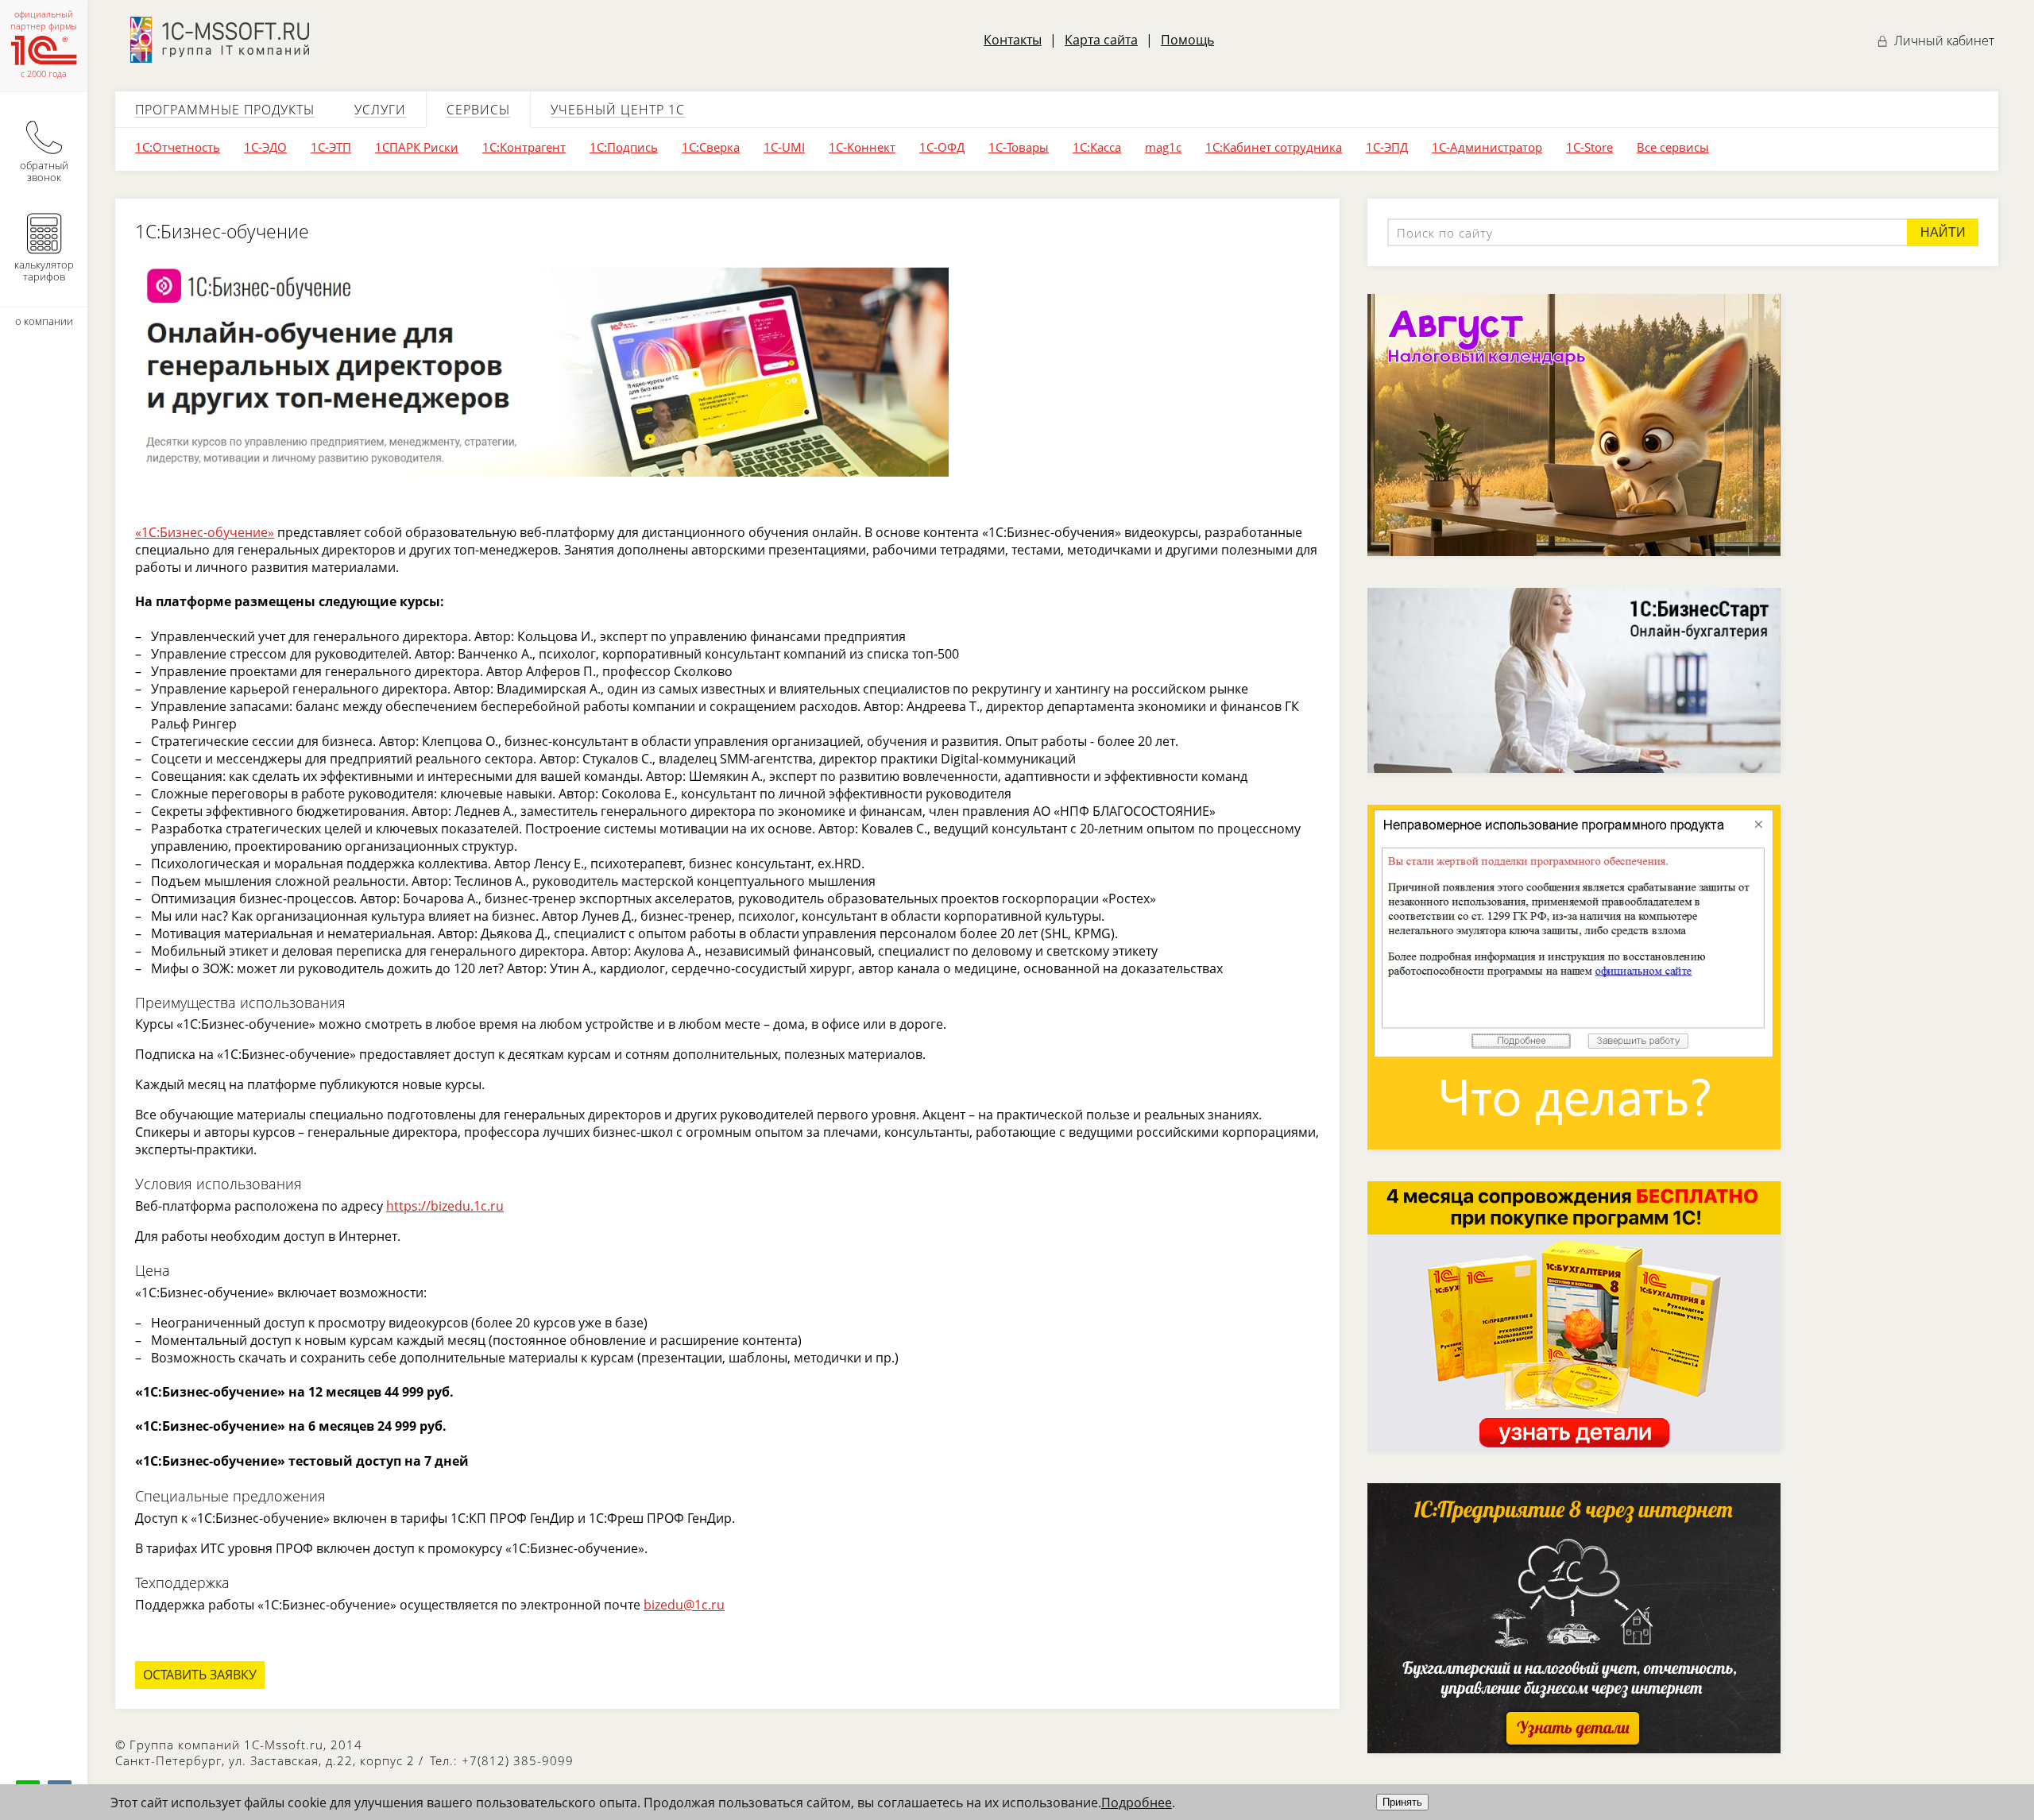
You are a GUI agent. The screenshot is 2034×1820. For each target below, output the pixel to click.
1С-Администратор (1487, 147)
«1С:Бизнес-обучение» (205, 532)
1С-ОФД (942, 147)
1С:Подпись (624, 147)
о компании (44, 321)
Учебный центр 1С (618, 110)
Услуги (380, 110)
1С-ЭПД (1387, 147)
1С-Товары (1019, 147)
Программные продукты (225, 110)
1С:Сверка (711, 147)
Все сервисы (1673, 147)
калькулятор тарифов (44, 270)
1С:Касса (1097, 147)
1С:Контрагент (524, 147)
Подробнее (1137, 1803)
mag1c (1163, 147)
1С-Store (1589, 147)
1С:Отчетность (178, 147)
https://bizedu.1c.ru (445, 1206)
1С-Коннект (862, 147)
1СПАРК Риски (417, 147)
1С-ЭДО (265, 147)
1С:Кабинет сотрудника (1274, 147)
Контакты (1013, 40)
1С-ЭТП (331, 147)
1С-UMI (784, 147)
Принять (1402, 1802)
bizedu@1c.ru (684, 1605)
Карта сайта (1101, 40)
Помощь (1187, 40)
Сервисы (478, 110)
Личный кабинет (1943, 41)
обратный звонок (44, 171)
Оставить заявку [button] (200, 1675)
